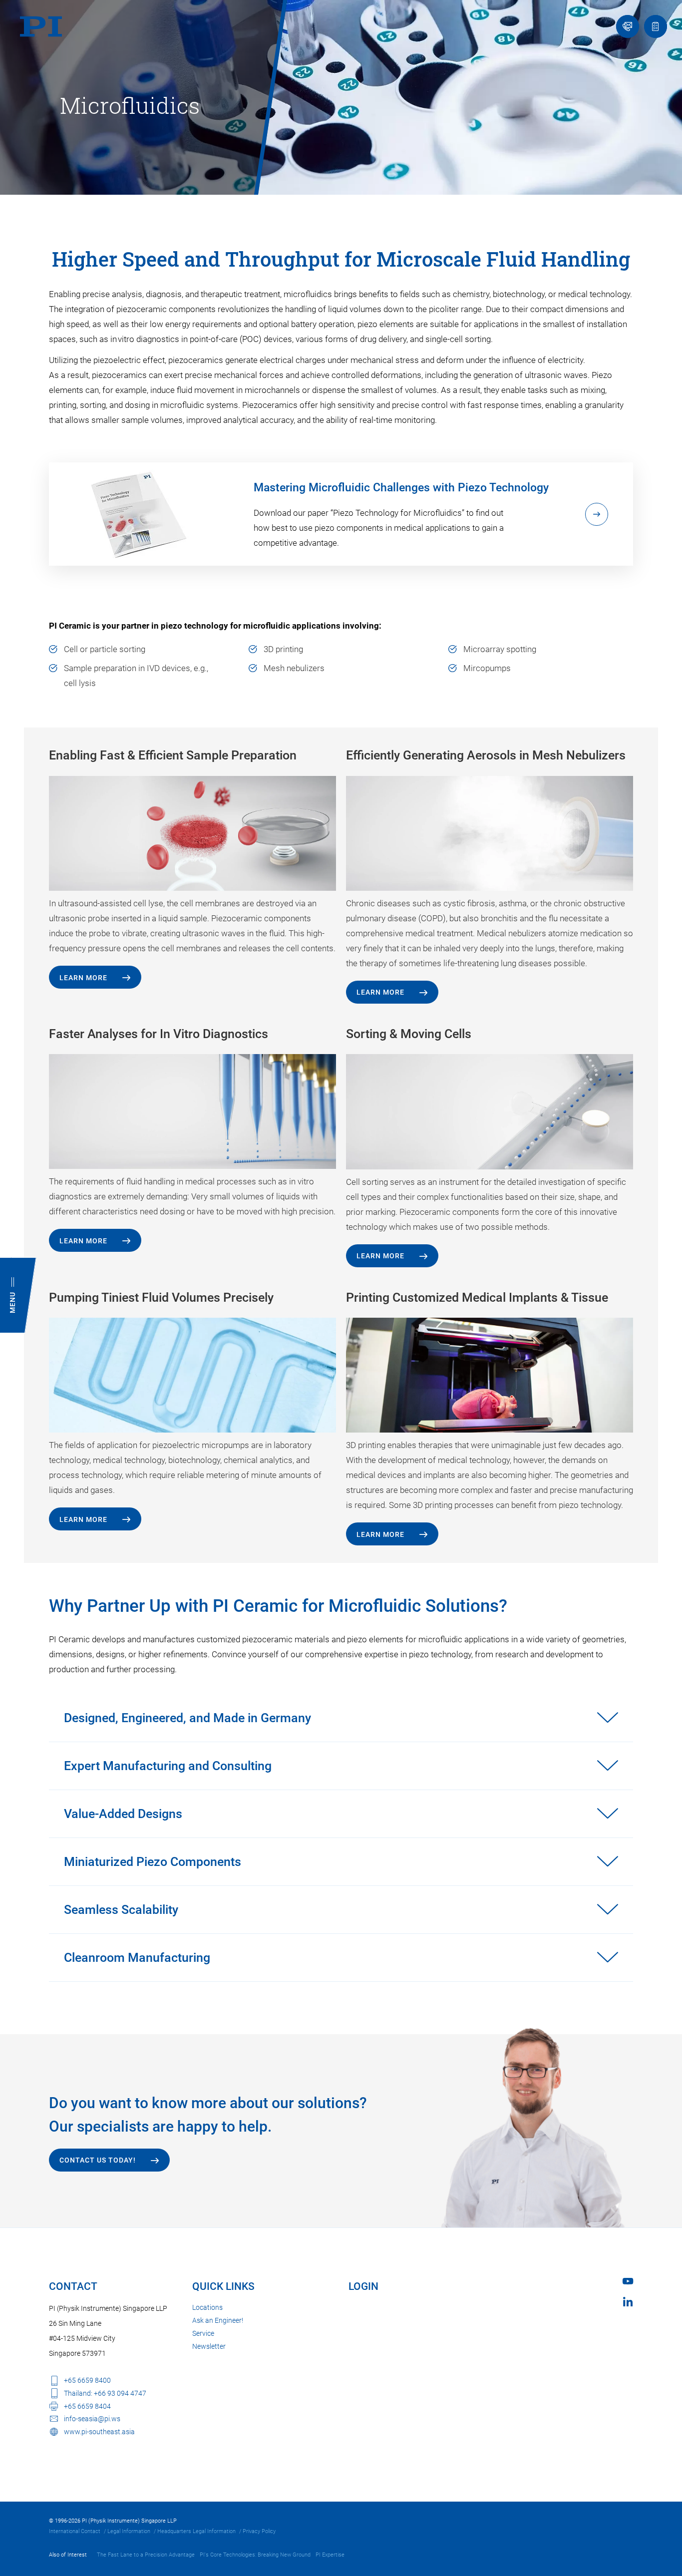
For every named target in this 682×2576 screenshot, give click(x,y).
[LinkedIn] (628, 2302)
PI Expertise (330, 2555)
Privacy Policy (259, 2531)
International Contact (75, 2531)
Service (203, 2333)
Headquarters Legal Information (196, 2531)
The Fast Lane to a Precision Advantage (146, 2555)
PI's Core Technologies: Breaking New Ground (255, 2555)
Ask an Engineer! (218, 2320)
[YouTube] (628, 2281)
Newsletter (209, 2346)
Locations (207, 2307)
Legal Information (129, 2531)
